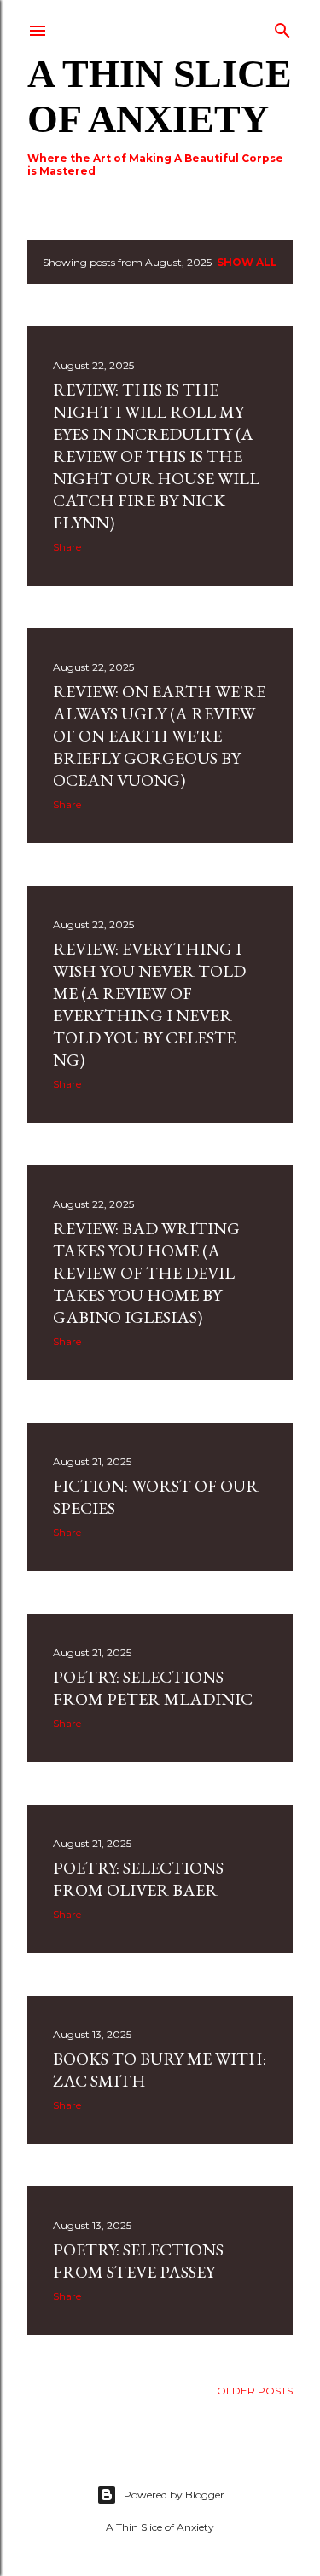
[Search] (282, 27)
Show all (247, 262)
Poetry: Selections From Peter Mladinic (153, 1688)
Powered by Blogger (174, 2495)
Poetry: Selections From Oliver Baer (138, 1879)
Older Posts (255, 2391)
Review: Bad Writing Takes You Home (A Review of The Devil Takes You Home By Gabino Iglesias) (146, 1273)
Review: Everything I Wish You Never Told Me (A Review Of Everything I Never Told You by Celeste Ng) (149, 1004)
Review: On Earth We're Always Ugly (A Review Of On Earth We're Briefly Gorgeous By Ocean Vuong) (159, 736)
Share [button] (67, 547)
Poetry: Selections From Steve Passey (138, 2261)
